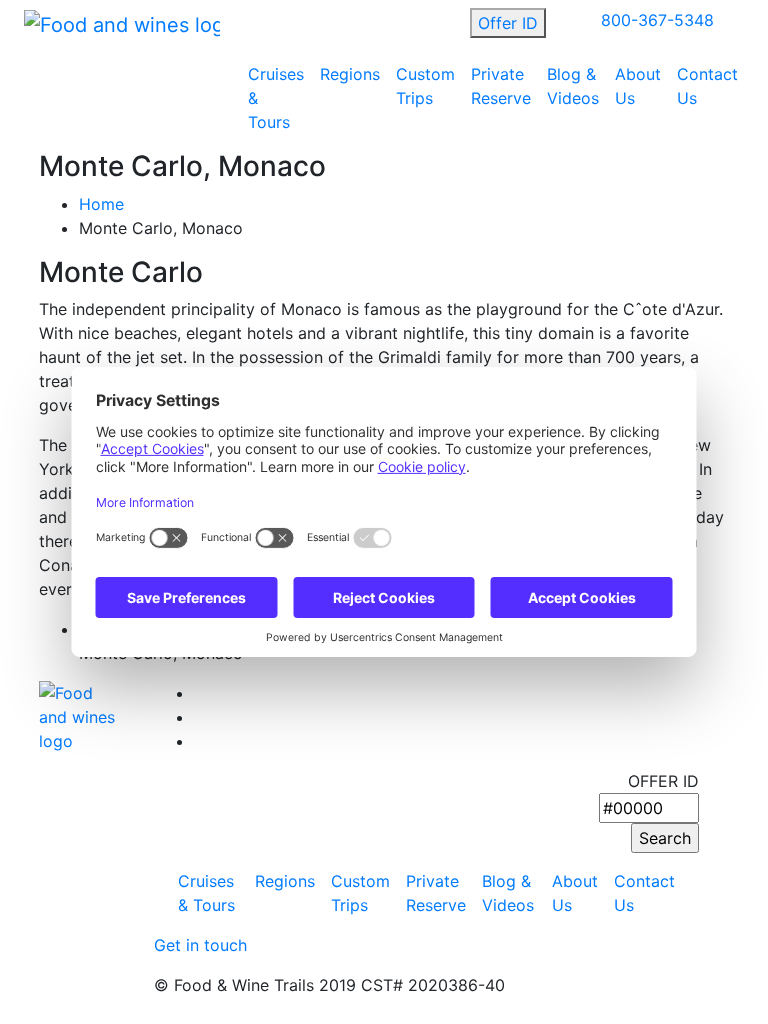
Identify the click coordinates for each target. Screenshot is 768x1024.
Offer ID (508, 23)
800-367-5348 (657, 20)
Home (101, 204)
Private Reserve (501, 86)
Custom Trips (425, 86)
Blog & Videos (573, 86)
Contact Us (707, 86)
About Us (638, 86)
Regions (350, 74)
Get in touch (200, 945)
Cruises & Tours (276, 98)
